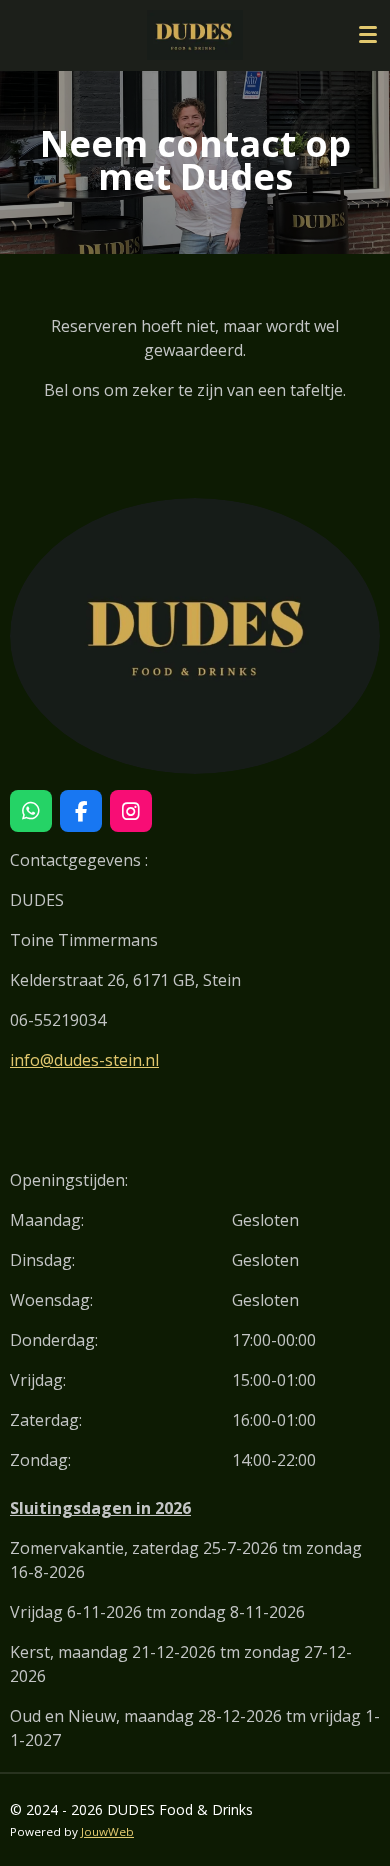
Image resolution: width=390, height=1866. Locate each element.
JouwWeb (107, 1831)
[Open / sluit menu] (368, 35)
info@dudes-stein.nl (84, 1060)
